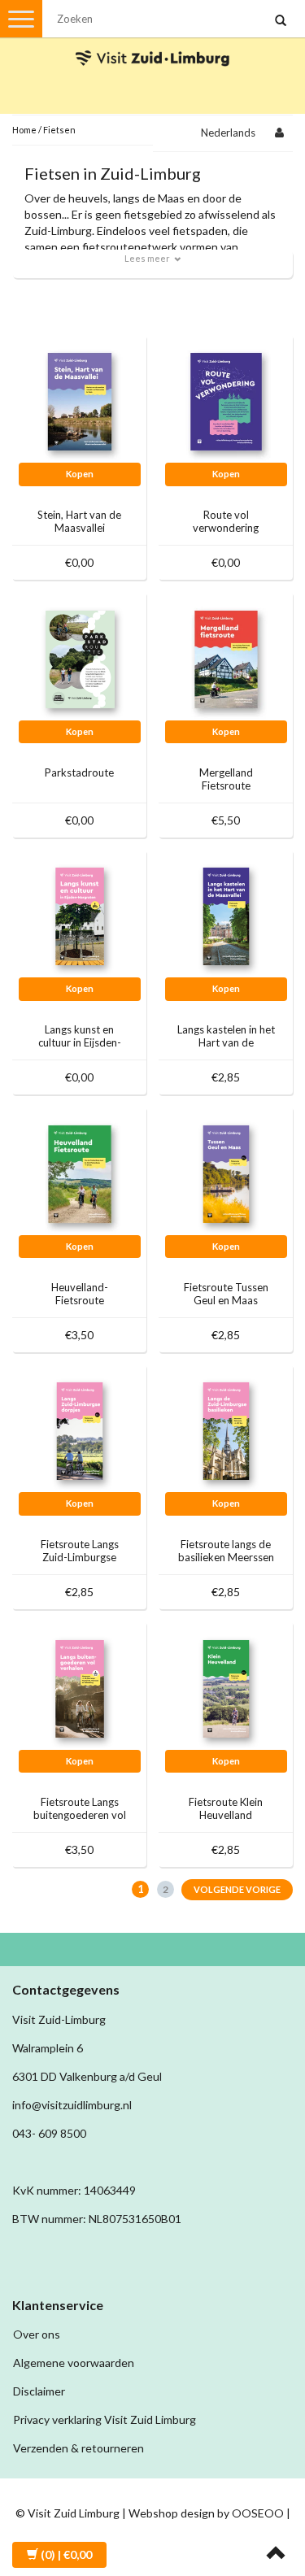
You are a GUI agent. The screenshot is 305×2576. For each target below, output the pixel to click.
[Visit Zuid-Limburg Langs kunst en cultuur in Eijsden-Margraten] (80, 915)
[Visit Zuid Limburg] (153, 44)
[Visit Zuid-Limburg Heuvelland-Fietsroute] (80, 1173)
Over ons (37, 2334)
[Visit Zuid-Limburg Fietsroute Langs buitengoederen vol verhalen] (80, 1688)
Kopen (80, 474)
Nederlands (228, 133)
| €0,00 (66, 2554)
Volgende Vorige (237, 1889)
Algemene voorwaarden (74, 2363)
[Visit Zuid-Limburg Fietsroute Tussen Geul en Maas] (226, 1173)
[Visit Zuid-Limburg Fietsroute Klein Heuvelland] (226, 1688)
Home (24, 130)
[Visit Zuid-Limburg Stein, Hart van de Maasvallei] (80, 400)
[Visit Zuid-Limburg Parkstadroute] (80, 658)
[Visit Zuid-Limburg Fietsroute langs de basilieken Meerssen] (226, 1430)
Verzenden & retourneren (78, 2448)
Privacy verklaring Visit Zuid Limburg (105, 2419)
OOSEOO (258, 2513)
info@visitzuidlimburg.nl (72, 2105)
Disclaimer (39, 2391)
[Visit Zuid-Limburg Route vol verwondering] (226, 400)
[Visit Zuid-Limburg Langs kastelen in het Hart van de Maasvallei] (226, 915)
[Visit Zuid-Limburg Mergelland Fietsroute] (226, 658)
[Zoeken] (281, 21)
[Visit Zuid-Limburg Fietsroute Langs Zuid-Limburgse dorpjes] (80, 1430)
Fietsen (59, 130)
